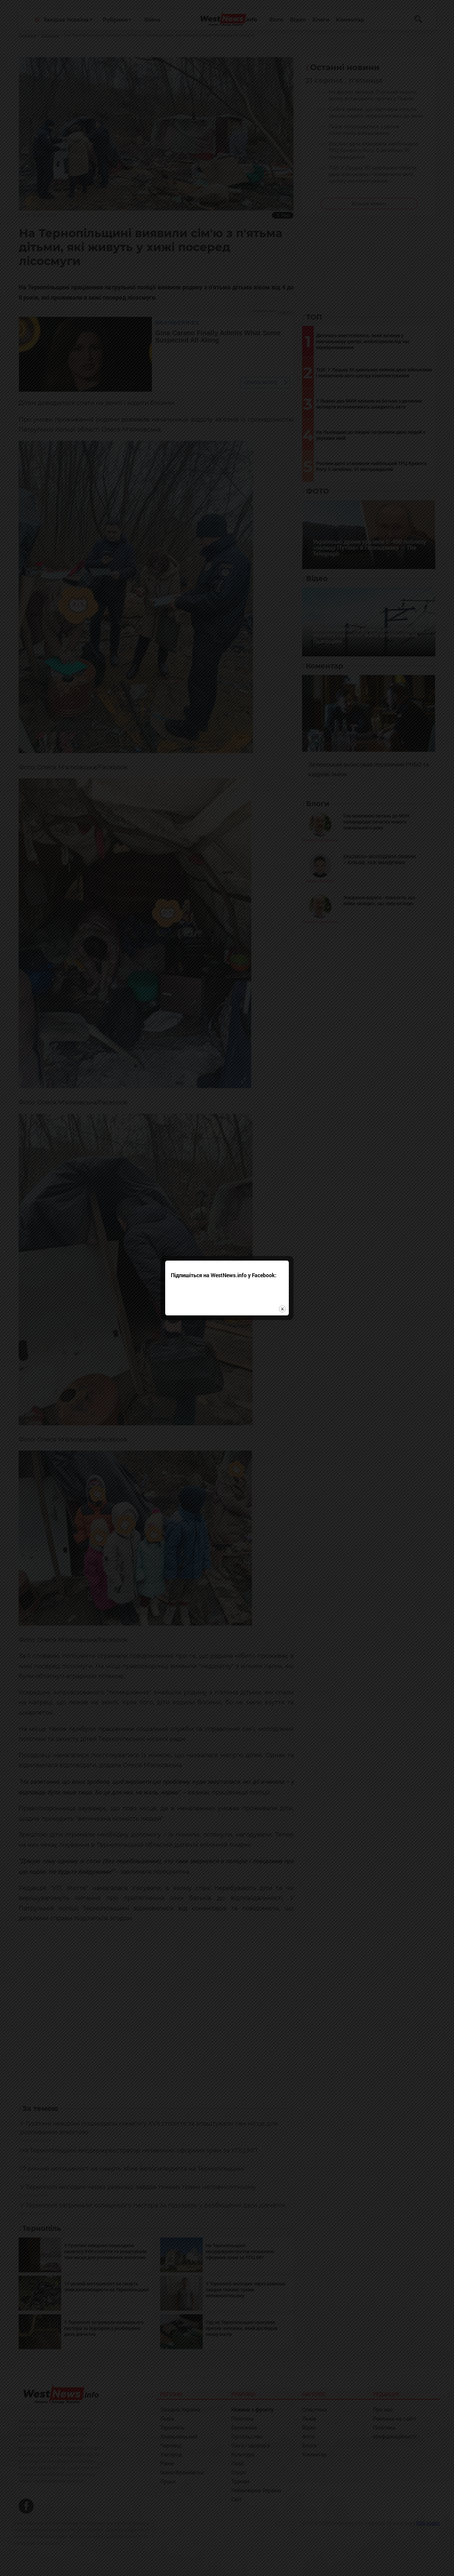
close (282, 1309)
